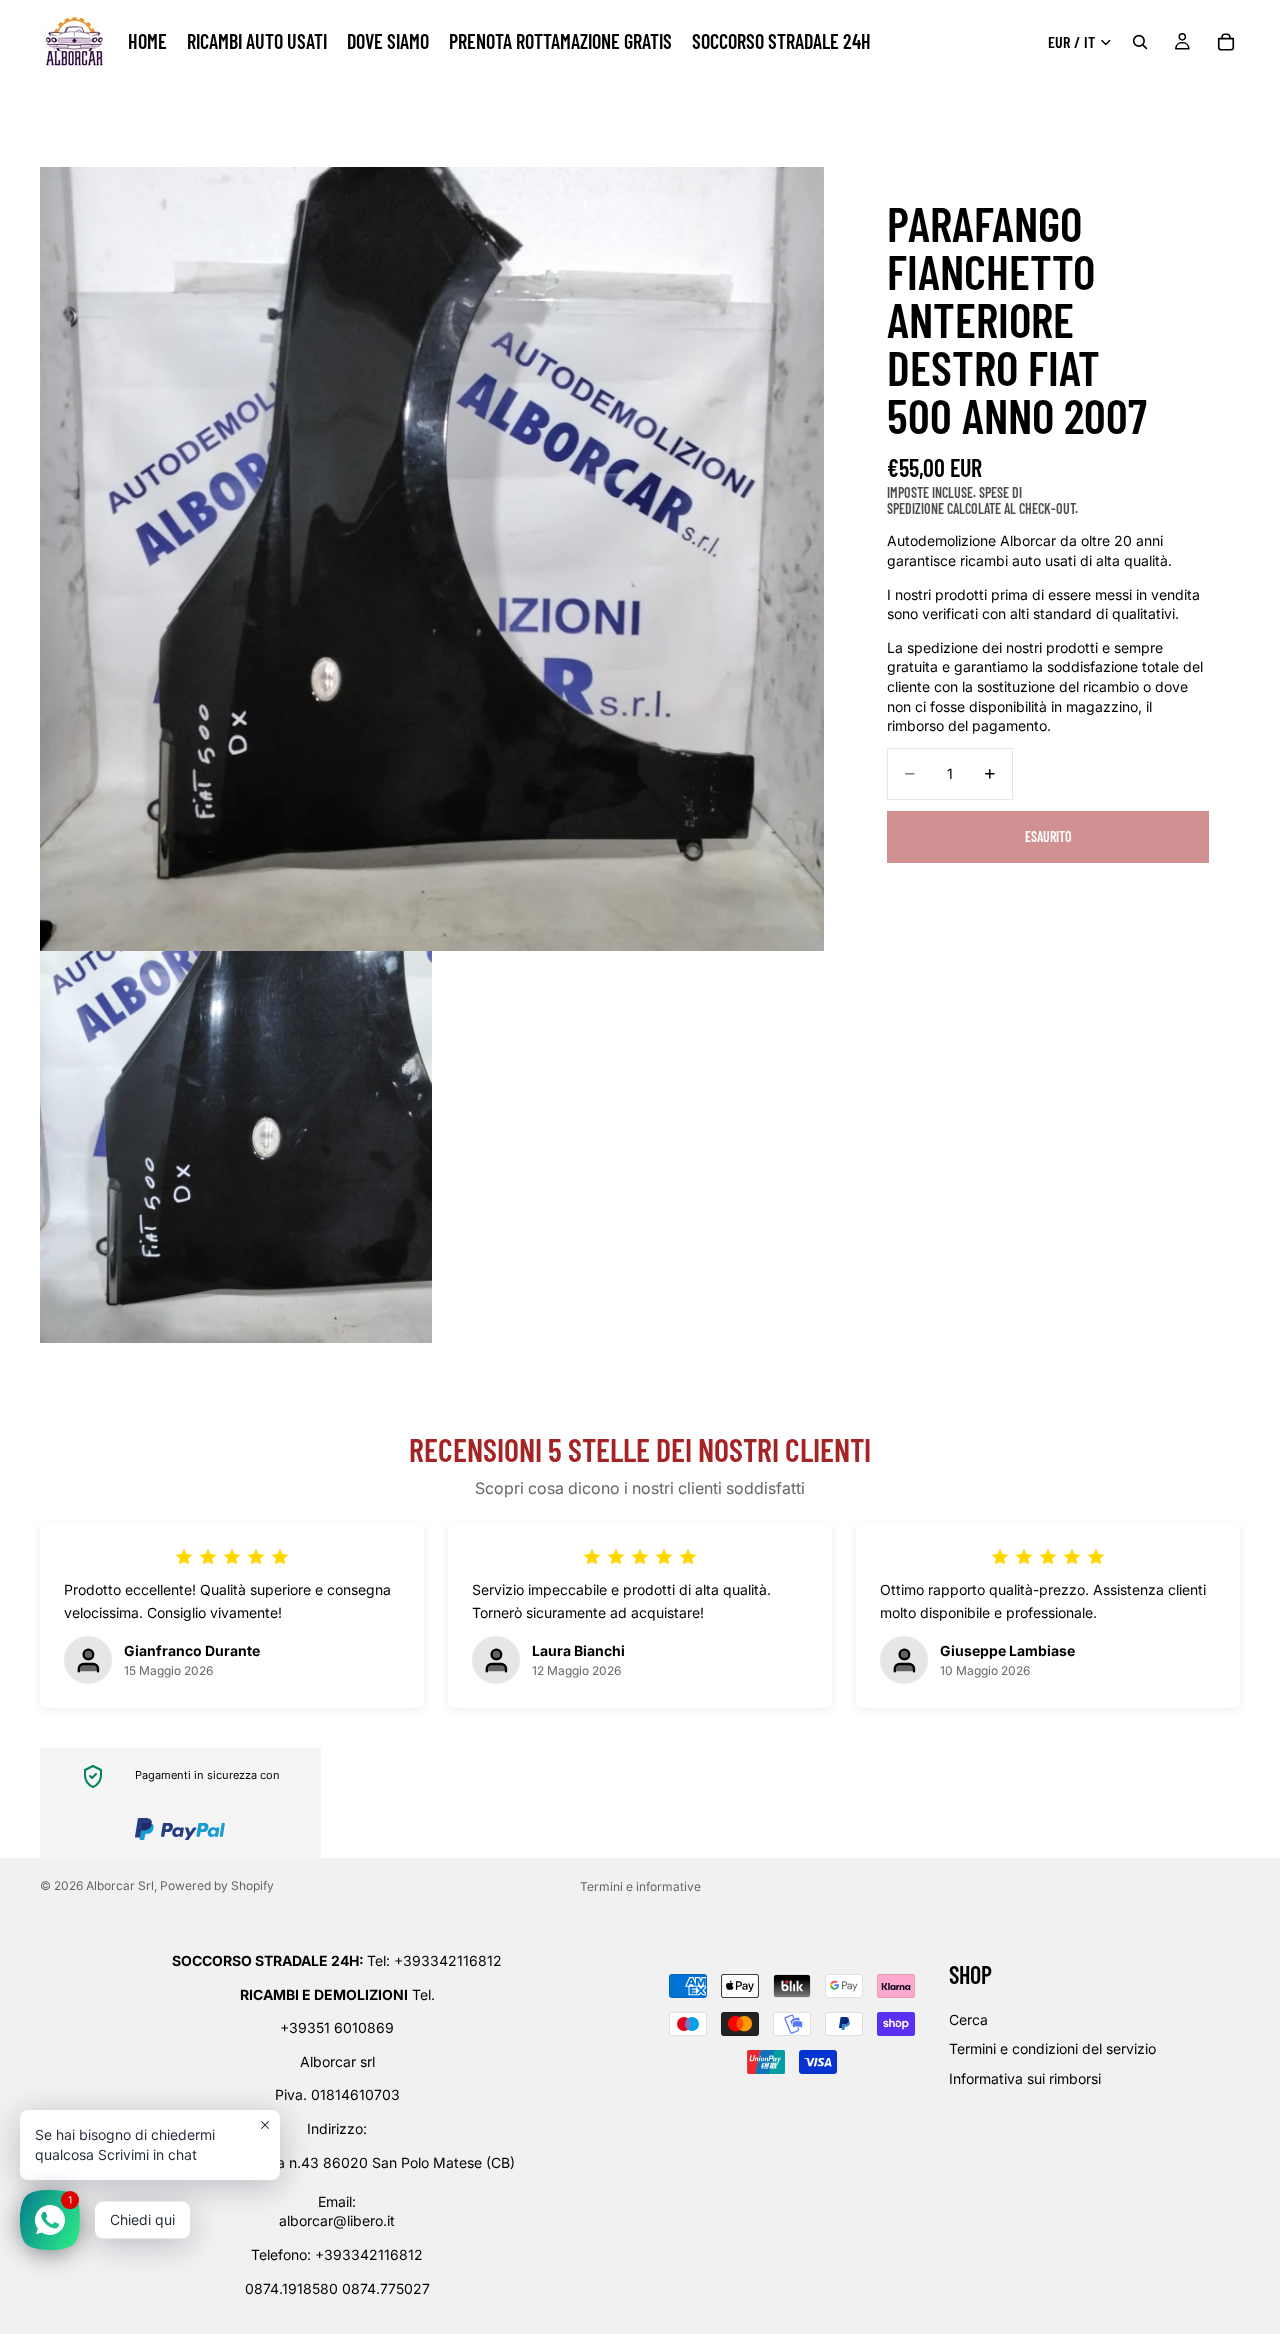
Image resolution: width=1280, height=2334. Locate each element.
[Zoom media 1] (432, 559)
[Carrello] (1226, 42)
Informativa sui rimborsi (1025, 2078)
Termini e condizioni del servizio (1052, 2048)
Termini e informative (640, 1886)
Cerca (968, 2019)
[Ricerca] (1140, 42)
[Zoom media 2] (236, 1147)
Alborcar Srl (120, 1885)
